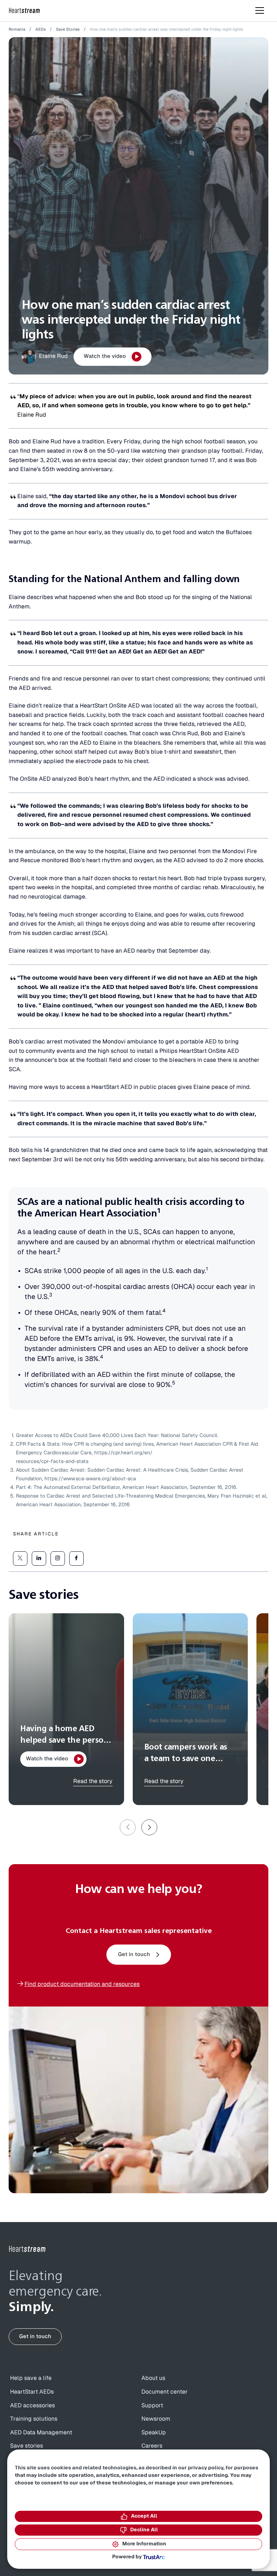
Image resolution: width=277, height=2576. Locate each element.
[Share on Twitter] (20, 1559)
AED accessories (32, 2406)
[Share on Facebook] (76, 1559)
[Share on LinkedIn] (39, 1559)
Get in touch (134, 1954)
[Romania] (25, 11)
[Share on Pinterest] (58, 1559)
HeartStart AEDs (32, 2392)
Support (152, 2406)
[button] (149, 1827)
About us (153, 2378)
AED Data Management (41, 2433)
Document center (164, 2392)
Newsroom (156, 2419)
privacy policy (206, 2468)
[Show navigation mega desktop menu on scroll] (260, 10)
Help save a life (31, 2378)
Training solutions (34, 2419)
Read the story (93, 1781)
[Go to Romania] (27, 2249)
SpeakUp (154, 2433)
